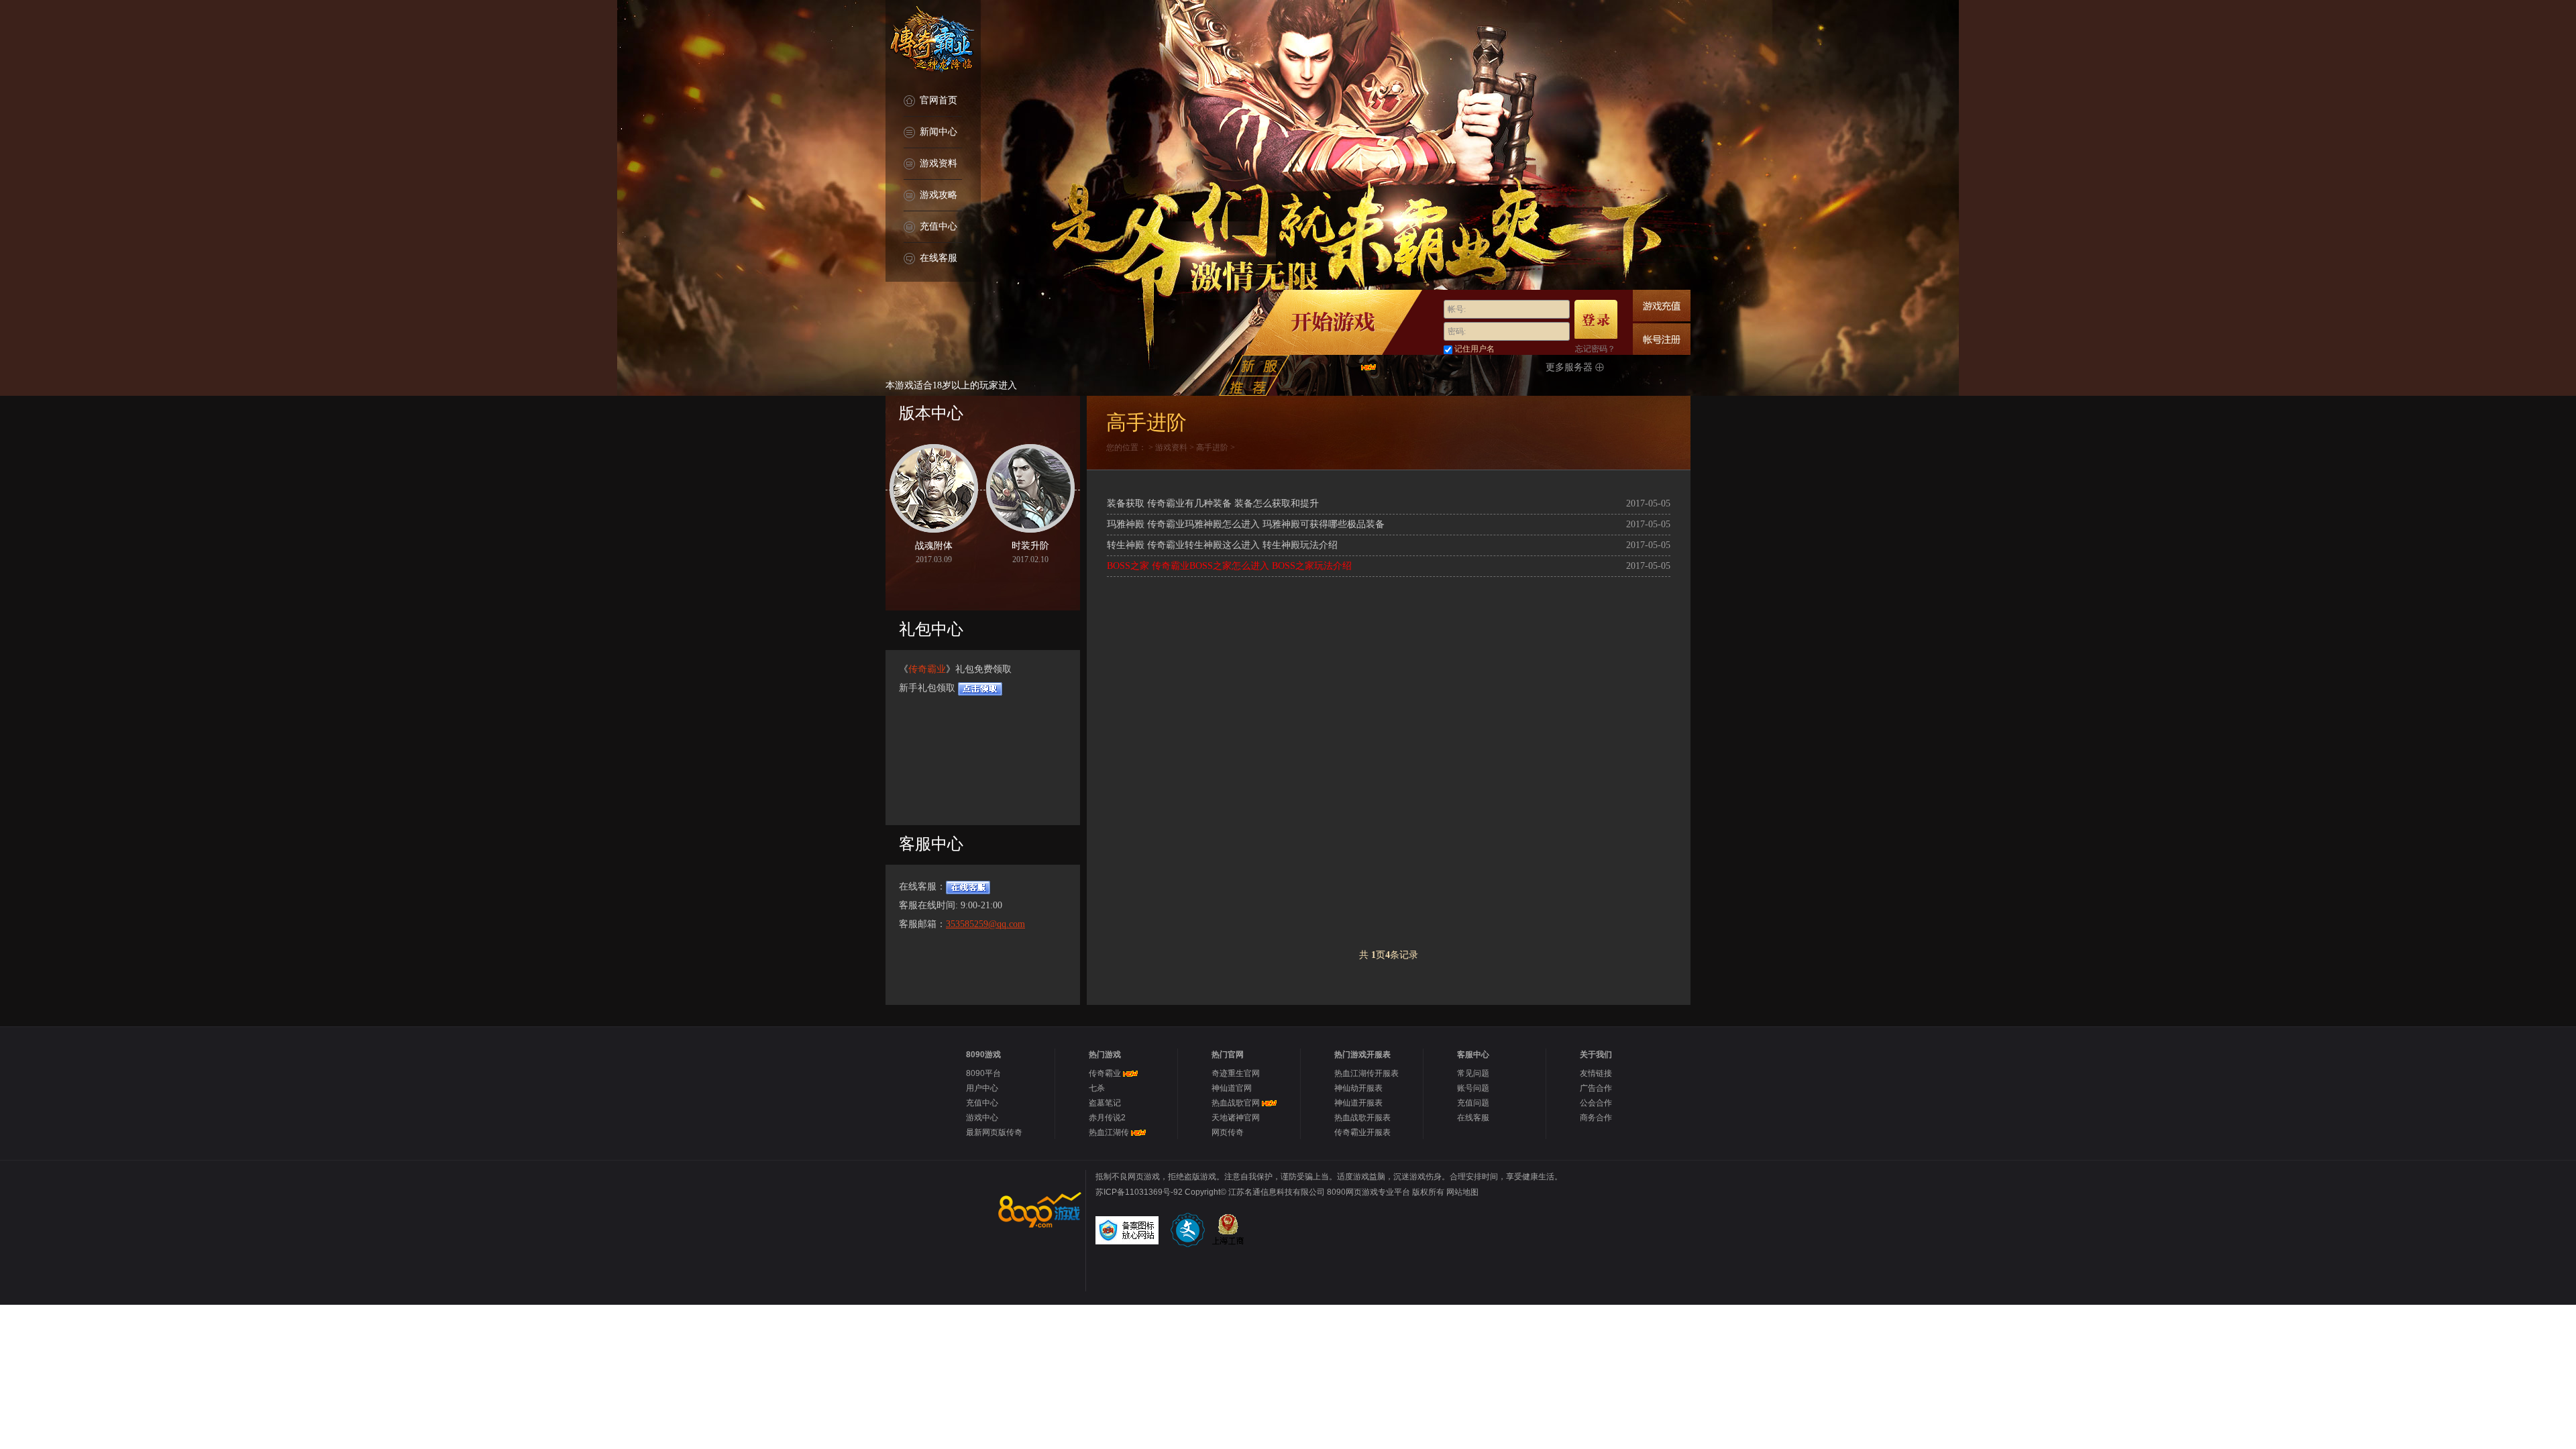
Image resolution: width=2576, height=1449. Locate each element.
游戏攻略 (938, 195)
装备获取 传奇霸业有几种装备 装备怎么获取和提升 (1213, 503)
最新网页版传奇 (994, 1132)
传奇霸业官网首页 (933, 40)
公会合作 (1596, 1103)
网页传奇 (1228, 1132)
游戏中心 (982, 1118)
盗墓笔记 (1105, 1103)
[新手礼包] (980, 688)
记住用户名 (1474, 349)
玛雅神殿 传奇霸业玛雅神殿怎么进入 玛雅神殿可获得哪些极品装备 (1246, 524)
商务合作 (1596, 1118)
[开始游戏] (1333, 322)
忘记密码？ (1595, 349)
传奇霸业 (927, 669)
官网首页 (938, 100)
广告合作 (1596, 1088)
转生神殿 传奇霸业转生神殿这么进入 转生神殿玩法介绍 (1222, 545)
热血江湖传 (1109, 1132)
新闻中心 (938, 132)
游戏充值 (1662, 306)
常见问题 (1473, 1073)
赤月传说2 (1107, 1118)
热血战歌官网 (1236, 1103)
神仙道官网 (1232, 1088)
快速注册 (1662, 339)
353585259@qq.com (985, 924)
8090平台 (983, 1073)
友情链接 (1596, 1073)
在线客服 (938, 258)
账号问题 (1473, 1088)
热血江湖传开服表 (1366, 1073)
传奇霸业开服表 (1362, 1132)
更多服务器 (1570, 367)
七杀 (1097, 1088)
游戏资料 (938, 163)
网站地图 (1462, 1192)
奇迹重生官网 (1236, 1073)
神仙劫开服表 (1358, 1088)
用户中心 (982, 1088)
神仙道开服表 (1358, 1103)
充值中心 (938, 226)
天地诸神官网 (1236, 1118)
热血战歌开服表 (1362, 1118)
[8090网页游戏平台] (1038, 1210)
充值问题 (1473, 1103)
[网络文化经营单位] (1189, 1230)
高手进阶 (1212, 447)
